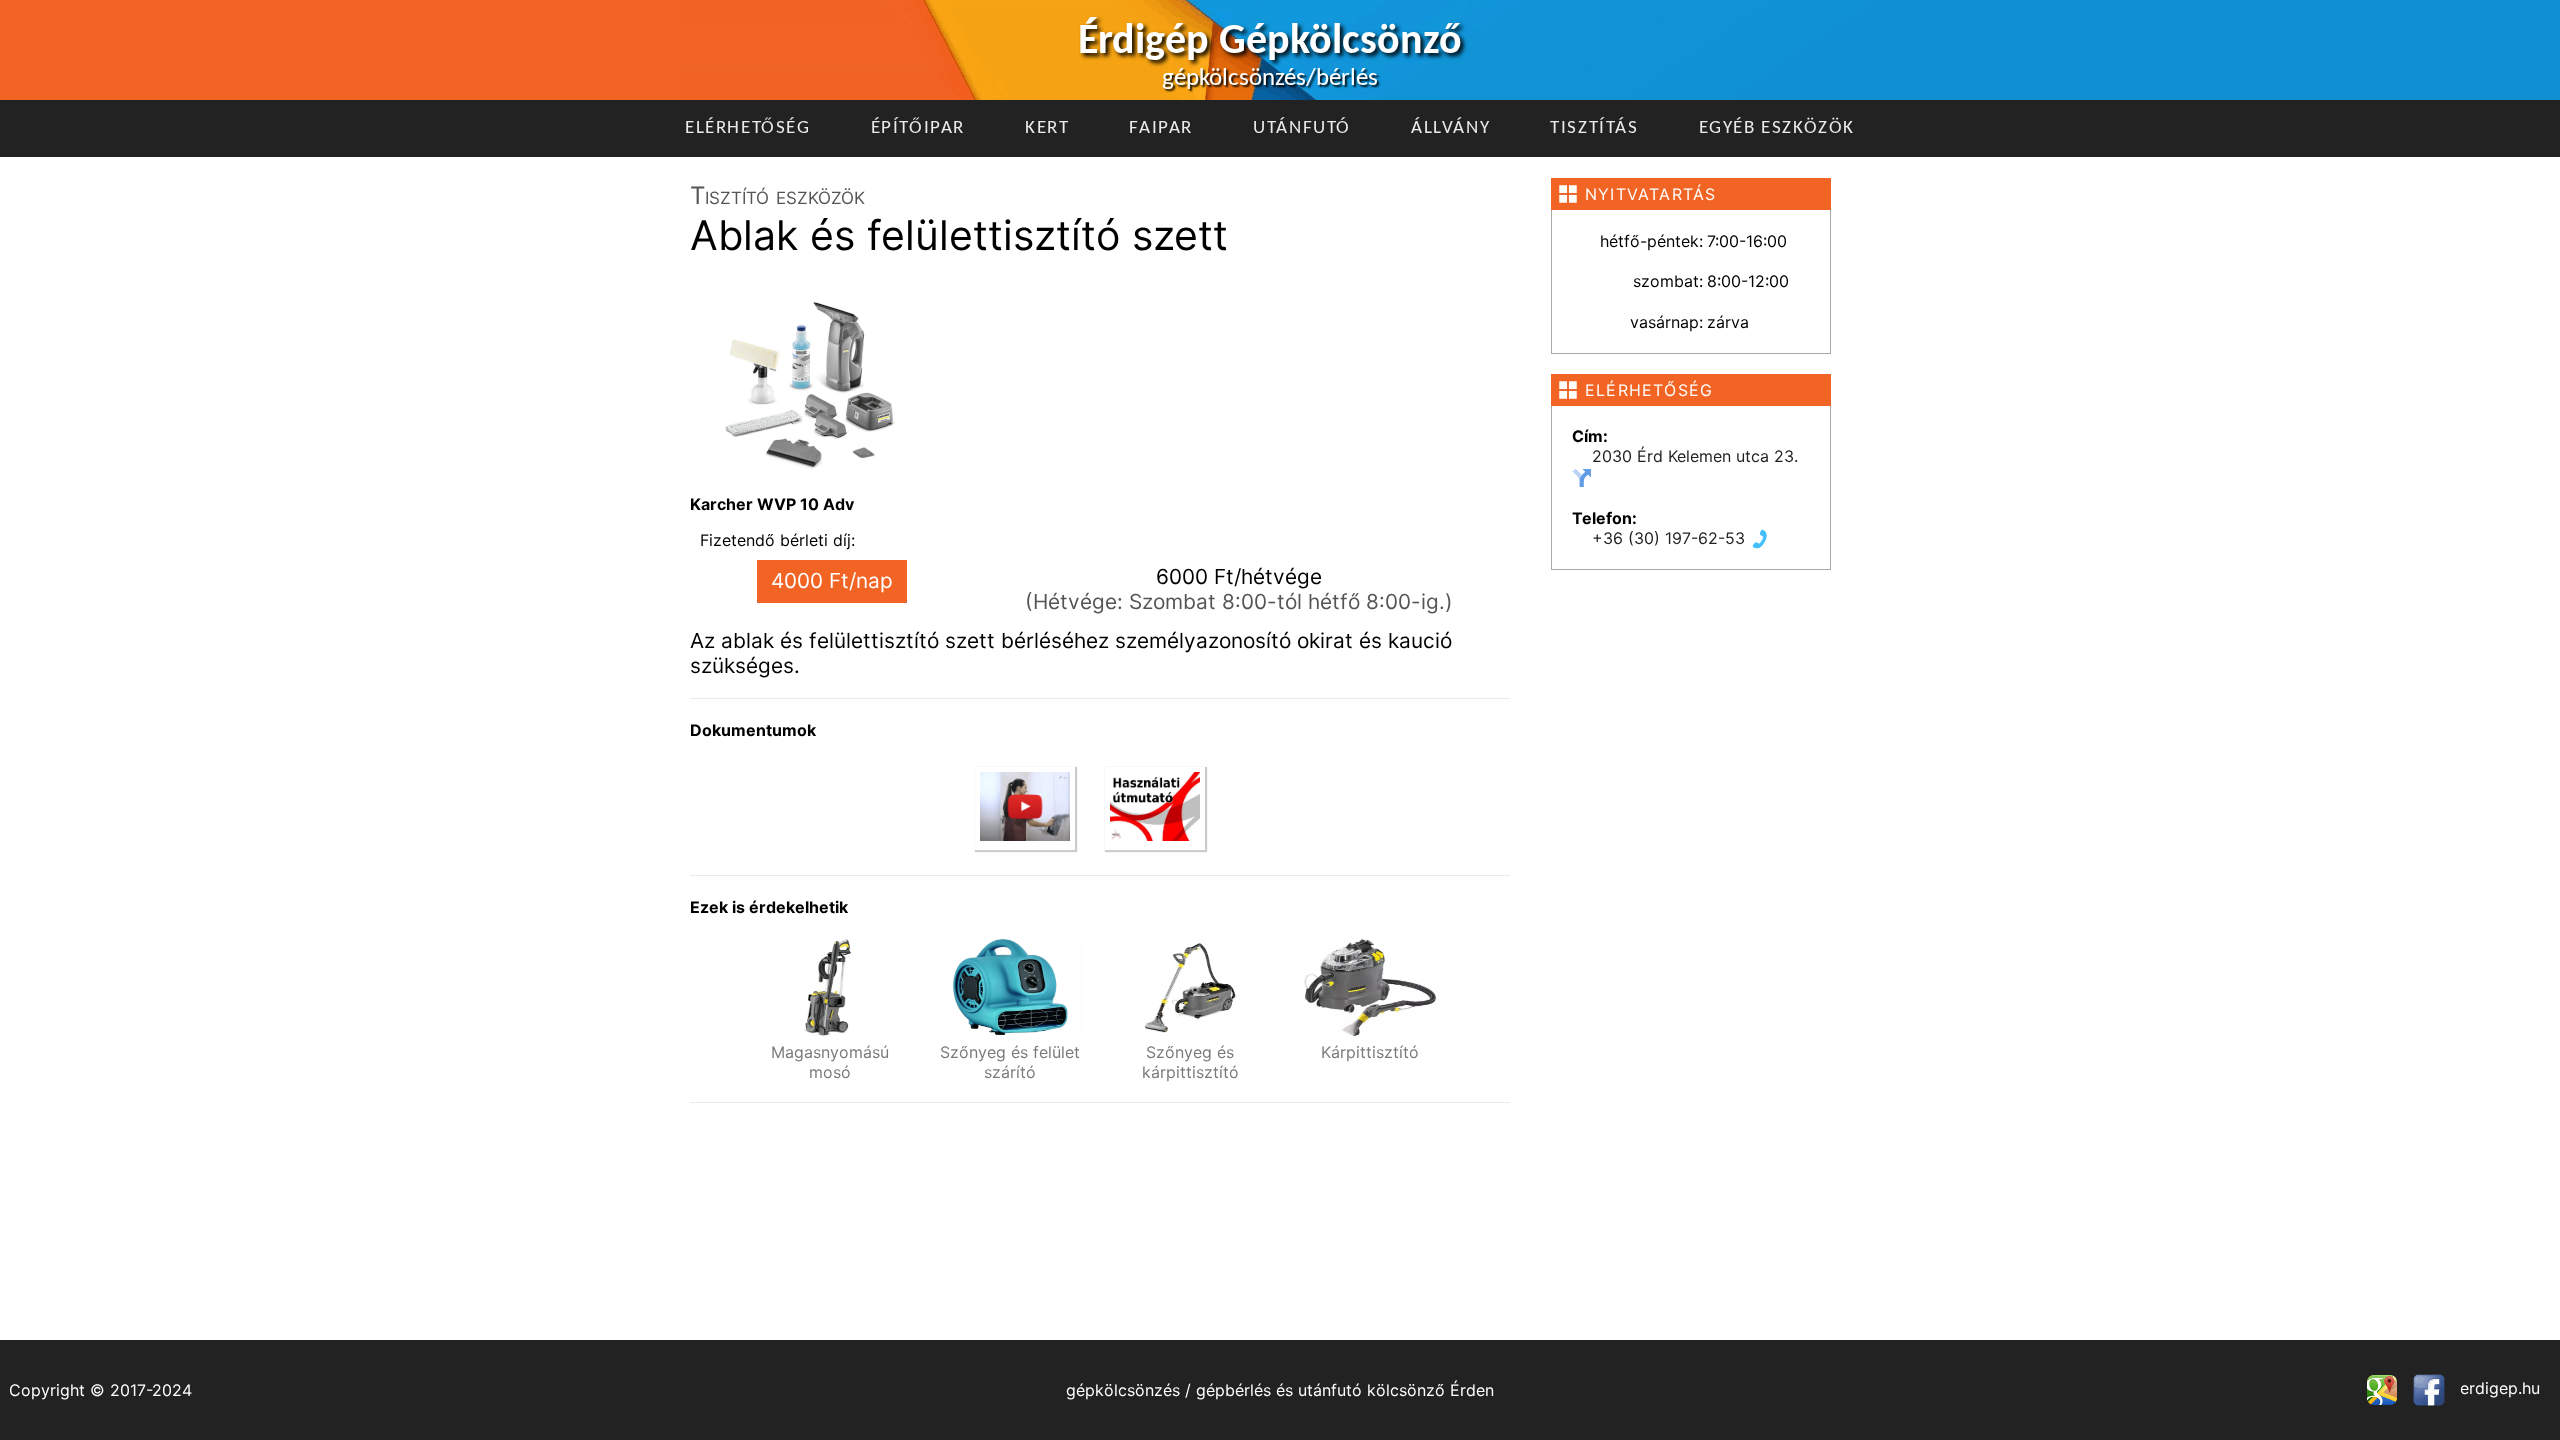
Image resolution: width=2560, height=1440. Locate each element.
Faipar (1161, 128)
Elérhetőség (748, 128)
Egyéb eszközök (1777, 128)
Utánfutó (1302, 128)
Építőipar (918, 128)
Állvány (1450, 128)
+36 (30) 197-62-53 (1671, 538)
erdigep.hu (2497, 1388)
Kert (1047, 128)
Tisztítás (1594, 128)
